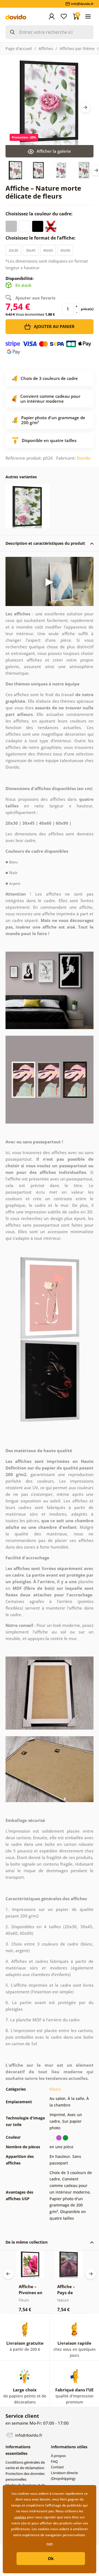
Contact (57, 2467)
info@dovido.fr (28, 2435)
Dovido (84, 458)
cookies (20, 2517)
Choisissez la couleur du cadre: (40, 214)
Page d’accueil (19, 48)
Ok (51, 2558)
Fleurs (55, 2089)
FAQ (54, 2461)
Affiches (46, 48)
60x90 (65, 250)
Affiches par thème (77, 48)
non (50, 2543)
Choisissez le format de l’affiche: (41, 238)
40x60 (48, 250)
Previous (8, 2274)
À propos (58, 2456)
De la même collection (27, 2242)
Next (85, 107)
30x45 (31, 250)
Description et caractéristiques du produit (45, 543)
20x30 (13, 250)
